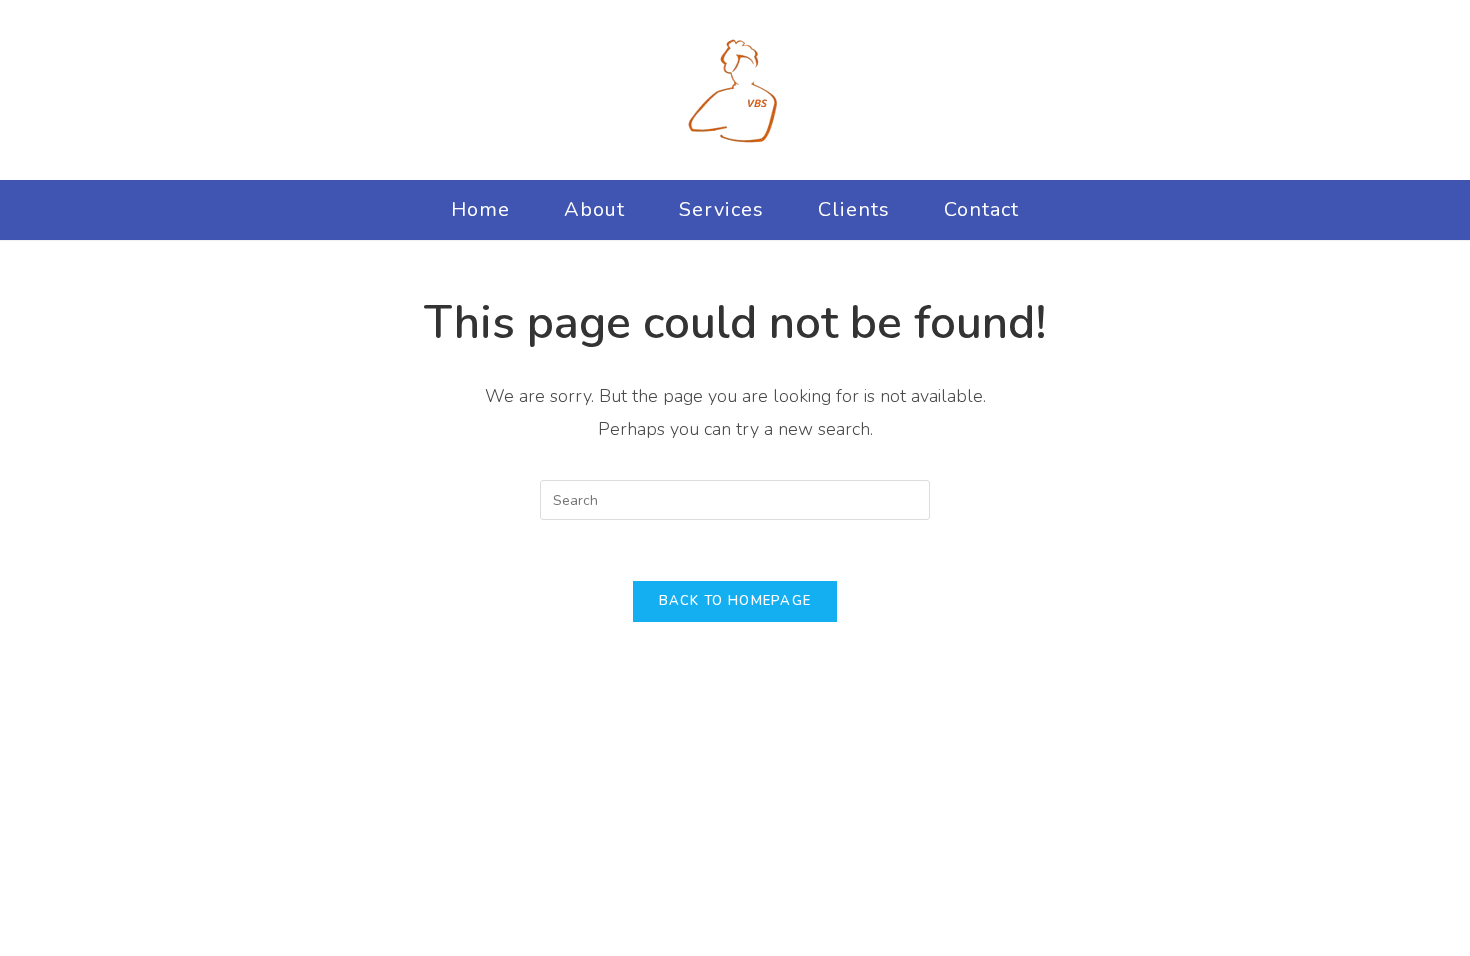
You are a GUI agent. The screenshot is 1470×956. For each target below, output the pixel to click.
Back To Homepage (735, 601)
